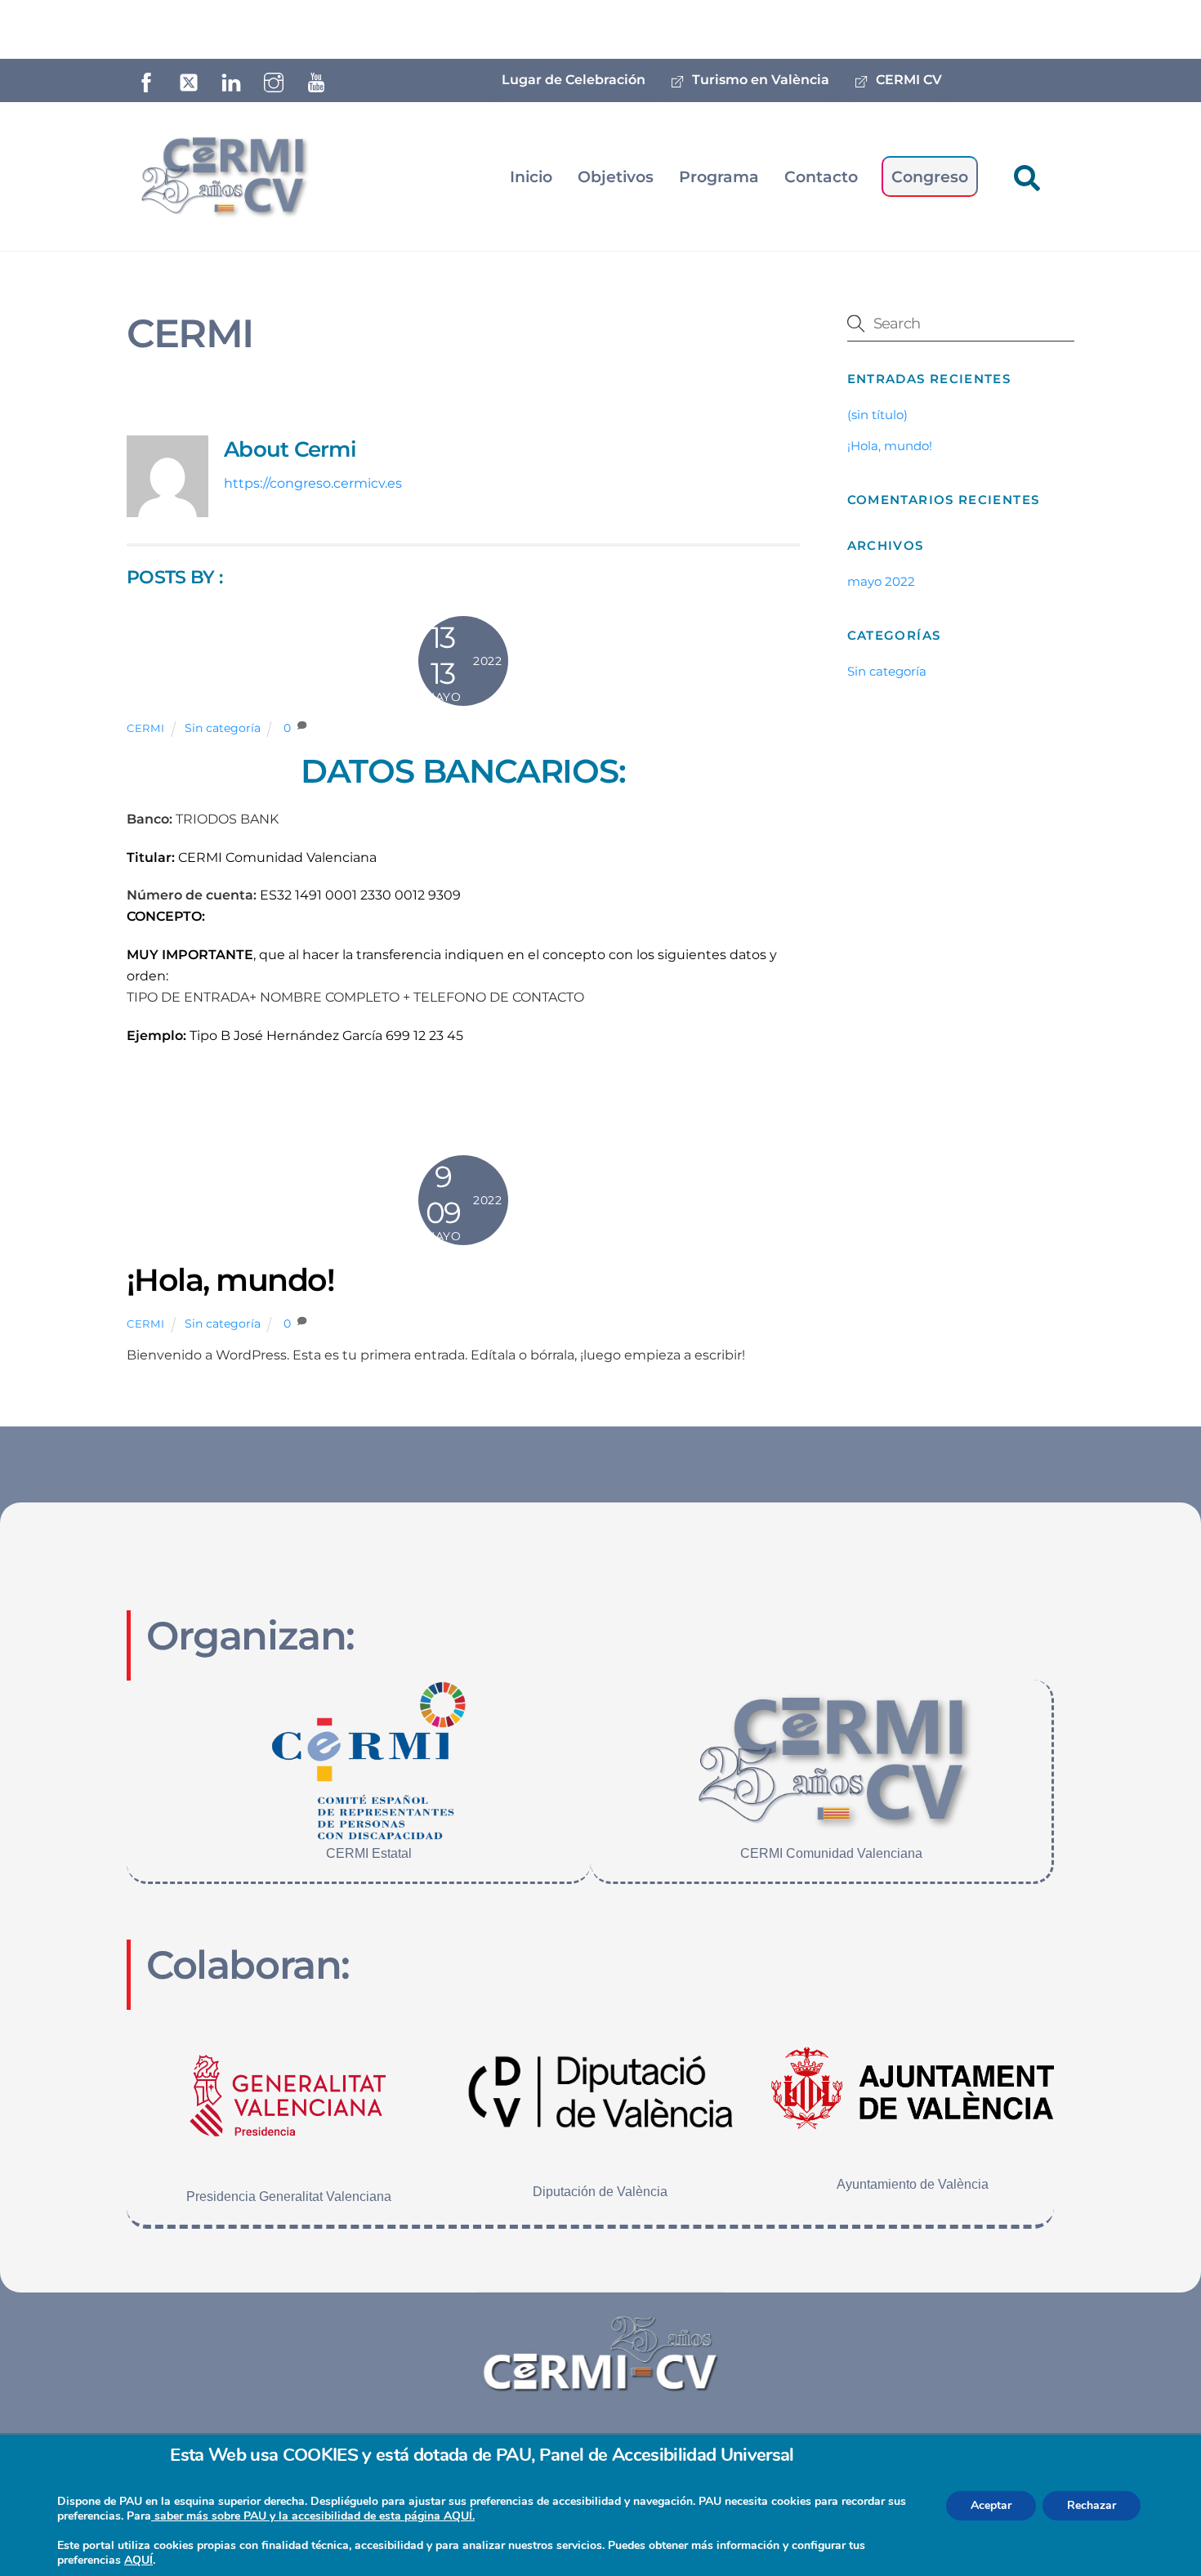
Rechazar (1092, 2505)
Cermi (145, 728)
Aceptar (991, 2505)
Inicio (531, 176)
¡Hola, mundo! (230, 1280)
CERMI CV (907, 80)
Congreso (930, 176)
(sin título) (877, 415)
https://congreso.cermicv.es (313, 483)
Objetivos (616, 176)
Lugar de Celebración (574, 80)
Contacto (821, 176)
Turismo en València (759, 80)
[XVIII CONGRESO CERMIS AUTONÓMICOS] (223, 173)
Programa (719, 176)
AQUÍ (138, 2560)
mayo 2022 (881, 581)
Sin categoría (223, 728)
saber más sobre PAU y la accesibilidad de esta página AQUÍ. (313, 2516)
